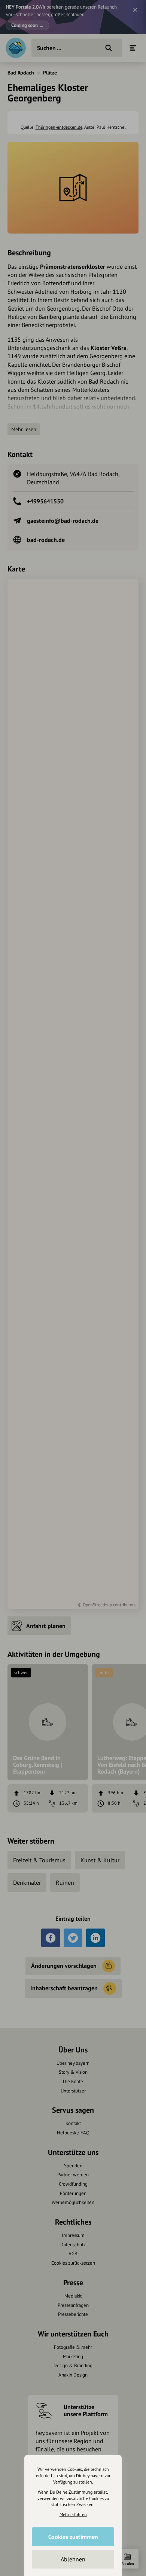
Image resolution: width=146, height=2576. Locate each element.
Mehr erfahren (73, 2514)
